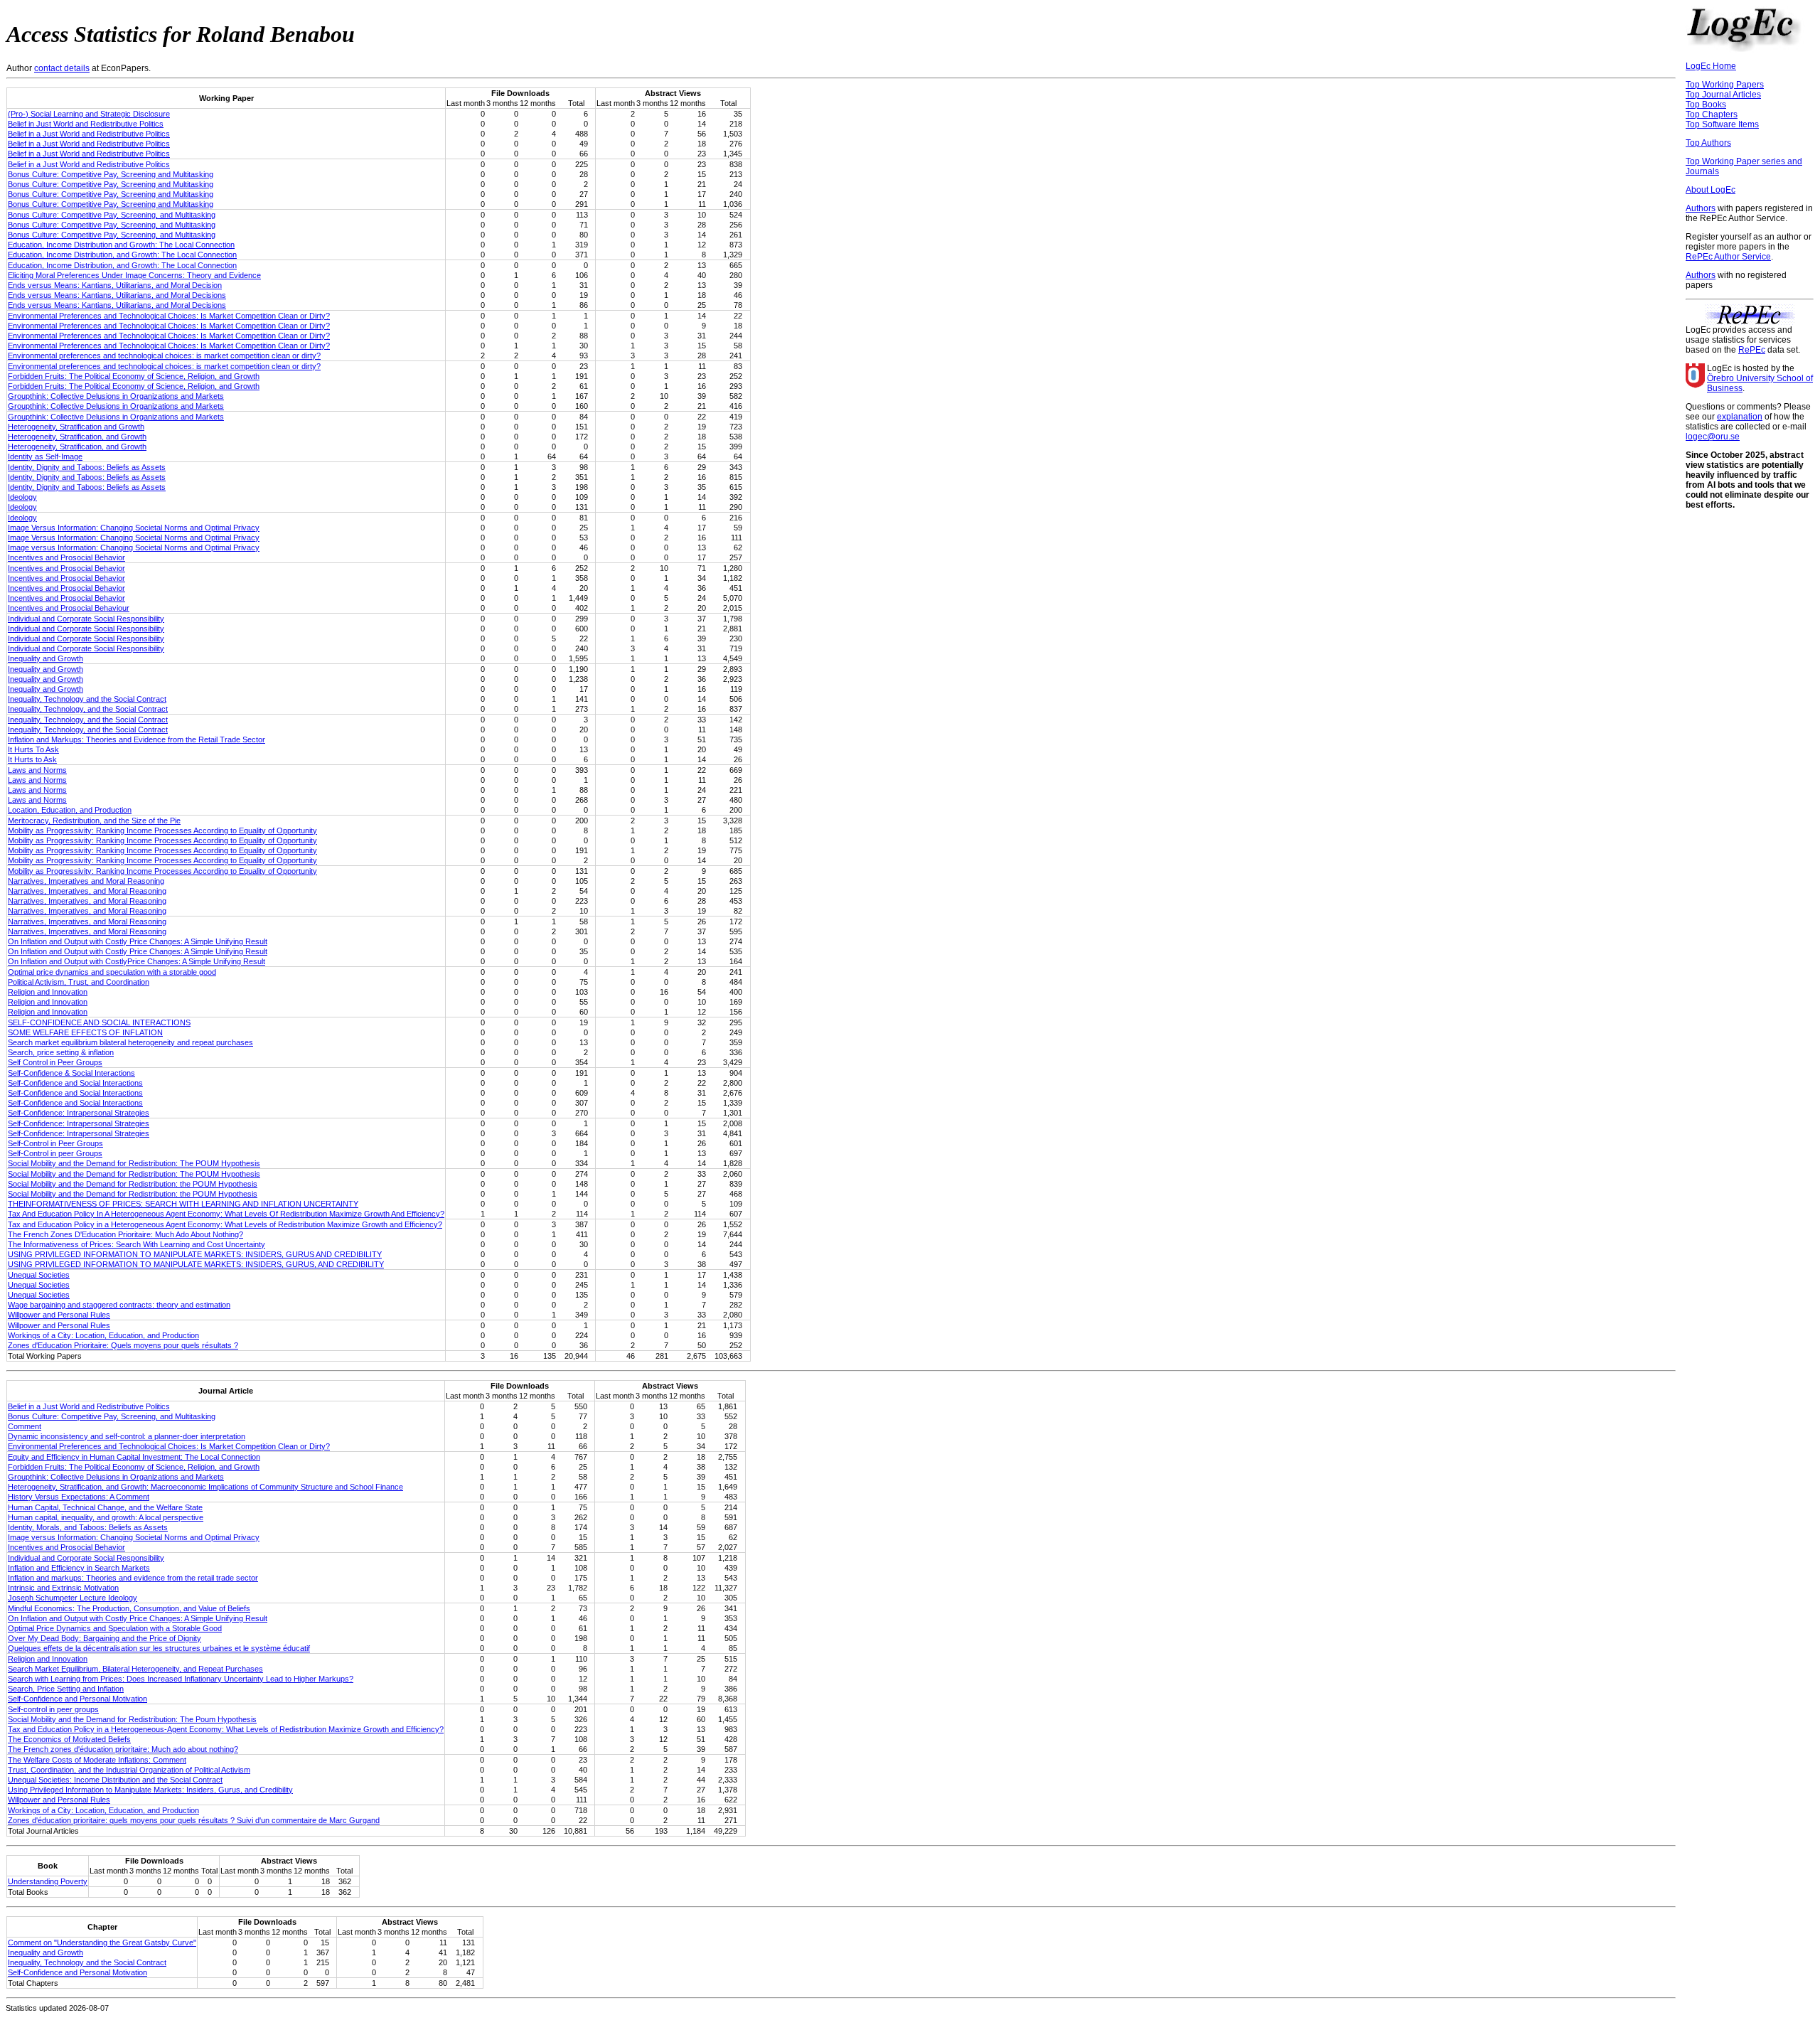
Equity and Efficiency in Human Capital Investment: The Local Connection (134, 1457)
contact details (62, 68)
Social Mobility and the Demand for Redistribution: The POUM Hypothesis (134, 1163)
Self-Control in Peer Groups (55, 1143)
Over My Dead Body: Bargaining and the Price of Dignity (105, 1638)
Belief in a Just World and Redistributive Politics (89, 134)
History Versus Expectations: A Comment (79, 1497)
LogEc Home (1711, 66)
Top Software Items (1722, 124)
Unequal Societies (39, 1275)
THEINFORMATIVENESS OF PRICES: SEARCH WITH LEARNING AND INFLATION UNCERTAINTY (183, 1204)
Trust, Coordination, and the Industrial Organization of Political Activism (129, 1770)
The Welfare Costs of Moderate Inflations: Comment (97, 1760)
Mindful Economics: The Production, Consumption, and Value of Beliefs (129, 1608)
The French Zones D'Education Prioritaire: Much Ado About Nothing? (125, 1234)
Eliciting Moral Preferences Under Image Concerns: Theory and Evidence (134, 275)
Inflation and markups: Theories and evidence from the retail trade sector (133, 1578)
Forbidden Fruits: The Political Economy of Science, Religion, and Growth (134, 376)
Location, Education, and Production (70, 810)
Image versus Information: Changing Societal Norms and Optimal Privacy (134, 547)
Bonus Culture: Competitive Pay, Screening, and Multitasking (112, 215)
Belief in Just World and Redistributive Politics (86, 124)
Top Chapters (1712, 114)
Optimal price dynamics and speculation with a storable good (112, 972)
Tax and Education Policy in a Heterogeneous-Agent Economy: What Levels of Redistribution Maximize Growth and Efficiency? (226, 1729)
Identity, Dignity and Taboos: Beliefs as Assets (87, 467)
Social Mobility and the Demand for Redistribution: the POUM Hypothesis (133, 1184)
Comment (25, 1426)
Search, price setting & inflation (61, 1052)
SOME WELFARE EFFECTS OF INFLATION (85, 1032)
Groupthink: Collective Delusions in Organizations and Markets (116, 396)
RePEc (1752, 350)
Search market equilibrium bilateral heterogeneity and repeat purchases (130, 1042)
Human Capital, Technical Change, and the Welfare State (105, 1507)
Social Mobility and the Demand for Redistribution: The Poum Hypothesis (132, 1719)
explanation (1740, 417)
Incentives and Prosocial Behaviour (69, 608)
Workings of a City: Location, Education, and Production (103, 1335)
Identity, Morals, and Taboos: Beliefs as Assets (88, 1527)
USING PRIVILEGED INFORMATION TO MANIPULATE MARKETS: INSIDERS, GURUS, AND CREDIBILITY (196, 1264)
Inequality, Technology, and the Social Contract (88, 709)
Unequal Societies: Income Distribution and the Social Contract (115, 1780)
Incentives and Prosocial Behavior (66, 557)
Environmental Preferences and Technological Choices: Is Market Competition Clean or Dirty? (169, 316)
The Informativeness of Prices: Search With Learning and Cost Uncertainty (136, 1244)
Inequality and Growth (45, 658)
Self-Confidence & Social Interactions (71, 1073)
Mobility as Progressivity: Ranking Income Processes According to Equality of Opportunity (162, 830)
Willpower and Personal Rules (59, 1315)
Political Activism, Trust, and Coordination (79, 982)
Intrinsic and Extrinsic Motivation (63, 1588)
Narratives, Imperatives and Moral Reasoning (86, 881)
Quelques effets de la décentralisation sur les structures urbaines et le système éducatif (159, 1648)
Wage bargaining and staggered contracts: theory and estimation (119, 1305)
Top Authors (1708, 143)
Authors (1701, 208)
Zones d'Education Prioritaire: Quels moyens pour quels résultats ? (123, 1345)
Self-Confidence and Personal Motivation (77, 1699)
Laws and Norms (37, 770)
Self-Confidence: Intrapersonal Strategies (79, 1113)
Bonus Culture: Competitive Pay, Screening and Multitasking (111, 174)
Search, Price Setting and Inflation (66, 1689)
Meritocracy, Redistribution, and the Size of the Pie (94, 821)
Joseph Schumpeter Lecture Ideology (73, 1598)
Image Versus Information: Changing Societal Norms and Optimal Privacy (134, 528)
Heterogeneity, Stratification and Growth (76, 427)
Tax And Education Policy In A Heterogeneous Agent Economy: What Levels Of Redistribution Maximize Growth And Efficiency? (226, 1214)
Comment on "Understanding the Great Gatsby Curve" (102, 1942)
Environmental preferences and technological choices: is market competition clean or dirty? (164, 356)
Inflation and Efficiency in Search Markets (79, 1568)
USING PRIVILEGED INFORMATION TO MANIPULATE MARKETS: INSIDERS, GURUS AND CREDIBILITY (195, 1254)
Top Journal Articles (1723, 95)
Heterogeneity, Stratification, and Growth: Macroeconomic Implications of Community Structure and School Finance (205, 1487)
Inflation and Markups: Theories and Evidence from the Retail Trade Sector (136, 739)
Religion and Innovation (48, 992)
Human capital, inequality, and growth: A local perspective (106, 1517)
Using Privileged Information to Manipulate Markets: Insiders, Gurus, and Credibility (150, 1790)
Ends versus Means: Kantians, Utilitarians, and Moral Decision (115, 285)
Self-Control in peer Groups (55, 1153)
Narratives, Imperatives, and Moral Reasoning (87, 891)
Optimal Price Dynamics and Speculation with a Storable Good (115, 1628)
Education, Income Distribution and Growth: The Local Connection (121, 245)
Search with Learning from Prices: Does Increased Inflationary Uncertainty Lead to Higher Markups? (181, 1679)
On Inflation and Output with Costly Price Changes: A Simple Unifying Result (138, 941)
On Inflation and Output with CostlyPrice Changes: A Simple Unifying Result (136, 961)
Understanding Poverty (48, 1881)
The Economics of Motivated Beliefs (69, 1739)
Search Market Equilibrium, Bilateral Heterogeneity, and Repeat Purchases (135, 1669)
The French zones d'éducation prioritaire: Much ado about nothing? (123, 1749)
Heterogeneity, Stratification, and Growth (77, 437)
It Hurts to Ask (32, 759)
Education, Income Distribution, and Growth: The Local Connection (122, 255)
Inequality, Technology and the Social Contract (87, 699)
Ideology (22, 497)
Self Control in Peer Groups (55, 1062)
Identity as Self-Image (45, 456)
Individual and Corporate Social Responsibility (86, 619)
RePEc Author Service (1728, 257)
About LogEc (1711, 190)
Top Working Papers (1725, 85)
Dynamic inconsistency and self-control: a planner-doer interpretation (127, 1436)
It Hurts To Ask (33, 749)
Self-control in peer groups (53, 1709)
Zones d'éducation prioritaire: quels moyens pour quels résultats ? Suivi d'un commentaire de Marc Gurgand (194, 1820)
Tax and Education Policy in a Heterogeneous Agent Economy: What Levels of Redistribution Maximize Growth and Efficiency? (225, 1224)
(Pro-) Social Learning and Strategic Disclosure (89, 114)
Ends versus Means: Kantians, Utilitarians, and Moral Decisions (117, 295)
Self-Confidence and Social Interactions (75, 1083)
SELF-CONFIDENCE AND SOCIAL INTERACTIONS (99, 1022)
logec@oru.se (1713, 437)
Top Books (1706, 105)
